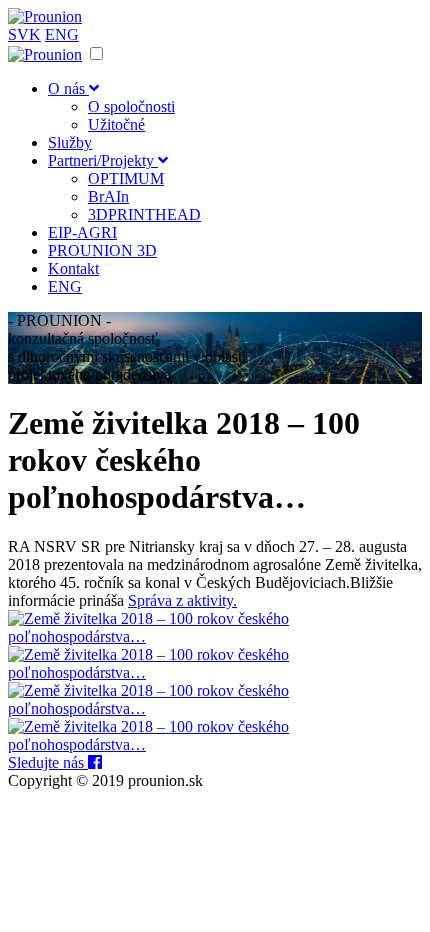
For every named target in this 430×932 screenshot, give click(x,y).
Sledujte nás (48, 762)
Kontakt (73, 268)
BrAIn (108, 196)
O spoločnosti (131, 106)
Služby (70, 142)
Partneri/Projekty (103, 160)
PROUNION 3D (102, 250)
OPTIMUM (126, 178)
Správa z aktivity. (182, 600)
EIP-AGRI (82, 232)
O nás (68, 88)
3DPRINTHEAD (144, 214)
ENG (62, 34)
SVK (24, 34)
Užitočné (116, 124)
